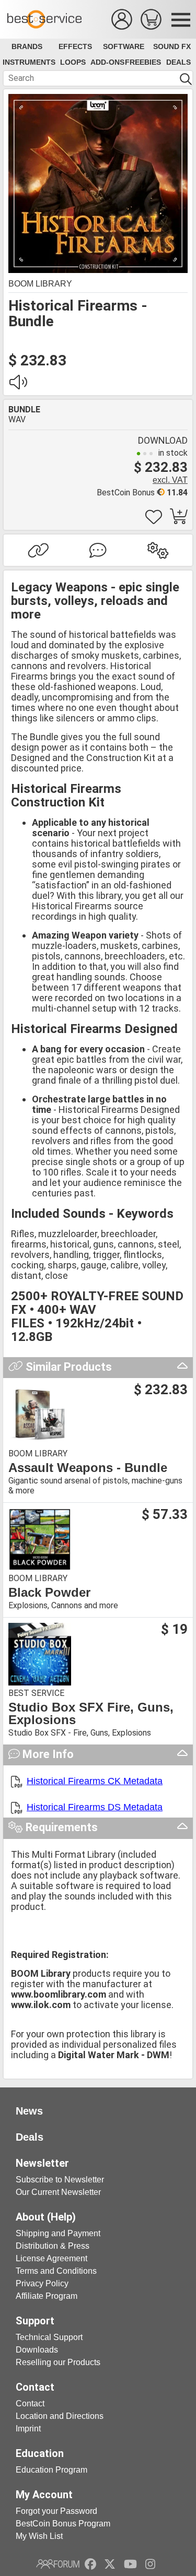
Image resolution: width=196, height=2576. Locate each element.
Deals (178, 62)
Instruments (29, 62)
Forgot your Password (56, 2511)
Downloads (37, 2350)
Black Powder (49, 1593)
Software (124, 46)
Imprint (28, 2429)
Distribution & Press (53, 2246)
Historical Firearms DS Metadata (95, 1807)
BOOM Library (40, 284)
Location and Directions (60, 2416)
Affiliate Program (47, 2296)
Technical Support (49, 2337)
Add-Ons (107, 62)
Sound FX (172, 46)
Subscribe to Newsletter (60, 2180)
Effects (75, 46)
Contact (30, 2403)
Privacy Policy (42, 2283)
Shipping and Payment (58, 2233)
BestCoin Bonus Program (63, 2524)
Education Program (51, 2470)
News (29, 2111)
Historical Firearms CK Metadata (95, 1781)
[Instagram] (150, 2564)
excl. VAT (170, 480)
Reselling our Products (58, 2362)
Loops (73, 62)
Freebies (143, 62)
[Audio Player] (18, 385)
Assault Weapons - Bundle (88, 1468)
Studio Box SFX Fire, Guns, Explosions (91, 1714)
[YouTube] (130, 2564)
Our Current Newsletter (58, 2192)
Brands (27, 46)
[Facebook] (90, 2564)
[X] (110, 2564)
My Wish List (39, 2536)
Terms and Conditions (56, 2271)
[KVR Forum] (58, 2564)
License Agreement (51, 2258)
